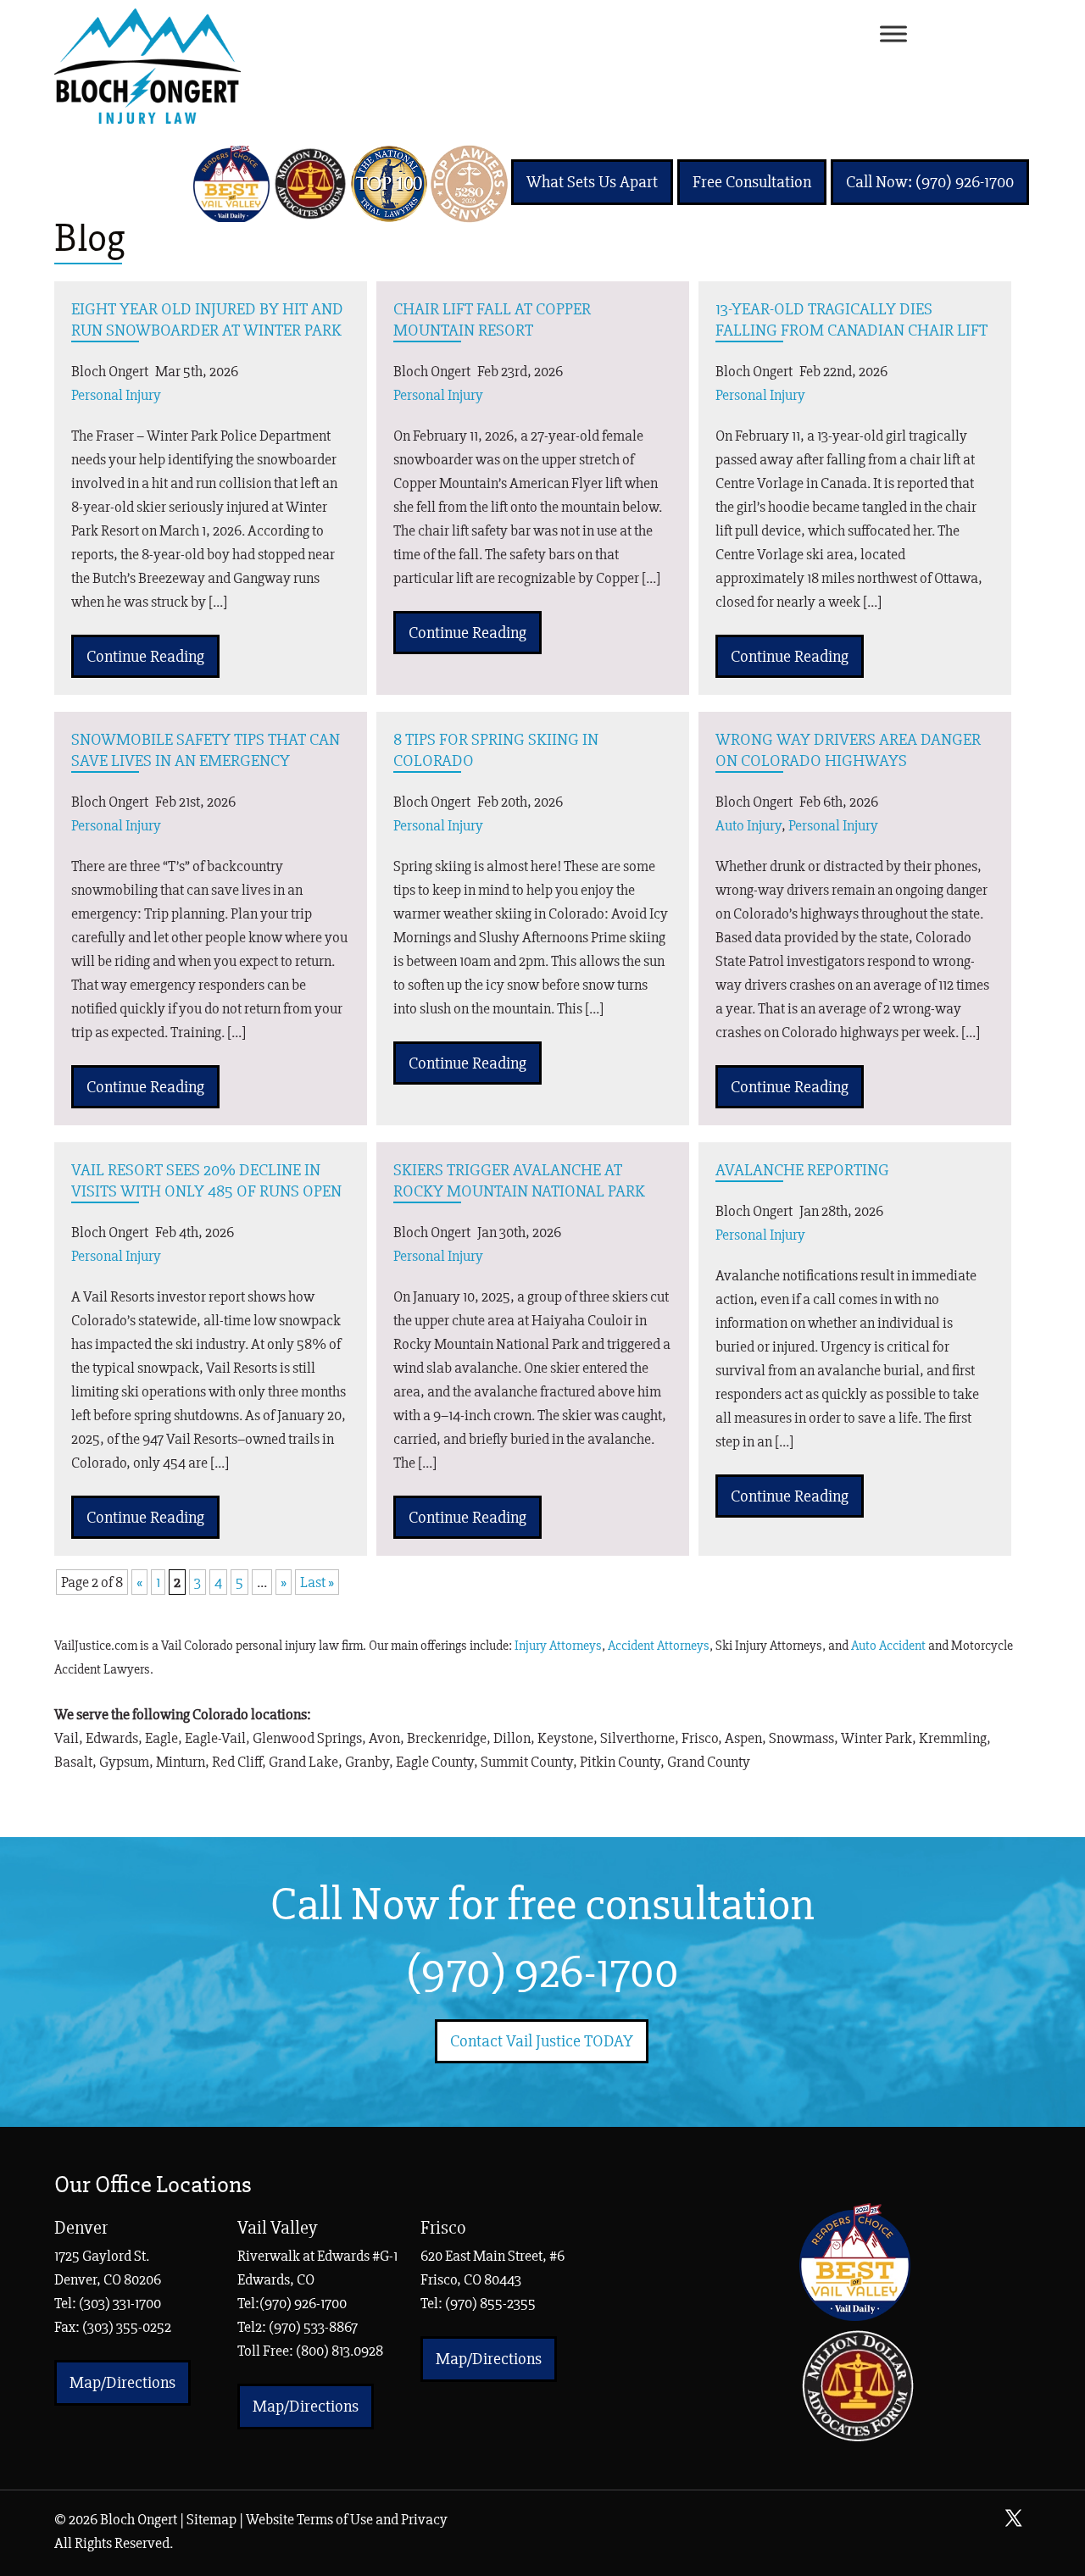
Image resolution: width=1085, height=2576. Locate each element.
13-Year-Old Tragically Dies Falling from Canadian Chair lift (851, 319)
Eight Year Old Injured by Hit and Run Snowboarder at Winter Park (207, 319)
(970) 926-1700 (542, 1972)
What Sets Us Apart (592, 182)
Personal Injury (116, 395)
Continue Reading (145, 656)
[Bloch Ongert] (147, 119)
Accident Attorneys (659, 1646)
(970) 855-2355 (490, 2303)
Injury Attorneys (558, 1646)
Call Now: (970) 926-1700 (930, 182)
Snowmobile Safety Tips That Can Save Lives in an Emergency (206, 750)
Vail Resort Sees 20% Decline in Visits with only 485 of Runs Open (206, 1180)
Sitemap (211, 2519)
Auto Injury (748, 825)
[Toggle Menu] (893, 34)
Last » (317, 1582)
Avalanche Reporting (802, 1170)
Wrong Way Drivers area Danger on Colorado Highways (848, 750)
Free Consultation (752, 182)
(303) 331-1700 (120, 2303)
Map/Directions (122, 2382)
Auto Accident (888, 1646)
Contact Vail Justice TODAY (542, 2041)
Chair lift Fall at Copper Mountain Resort (492, 319)
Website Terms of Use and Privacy (347, 2519)
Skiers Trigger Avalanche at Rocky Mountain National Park (519, 1180)
